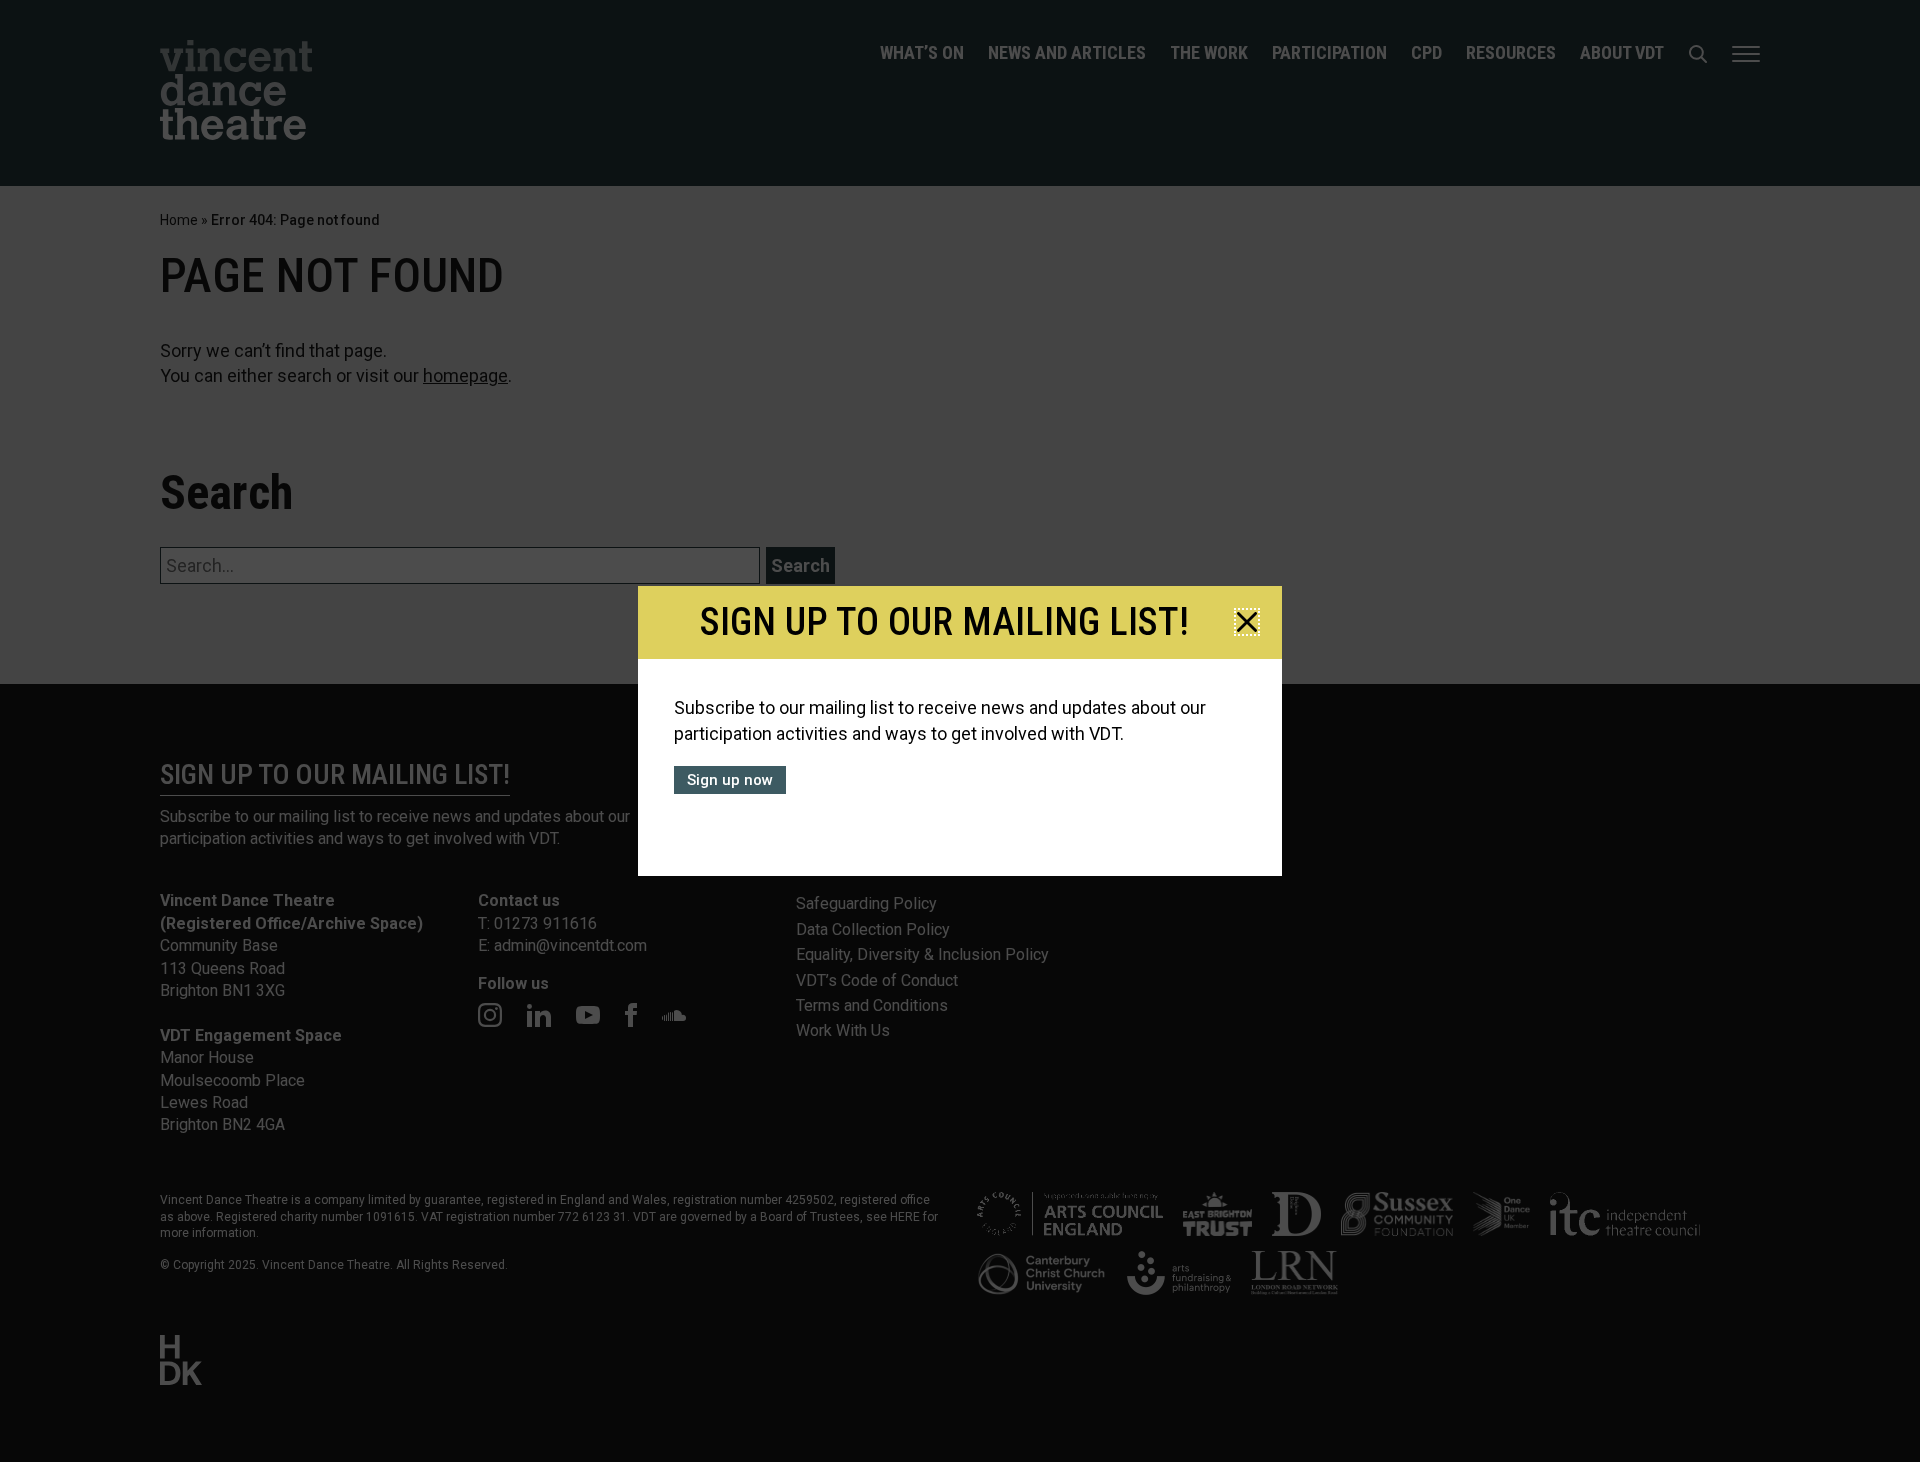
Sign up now (730, 780)
